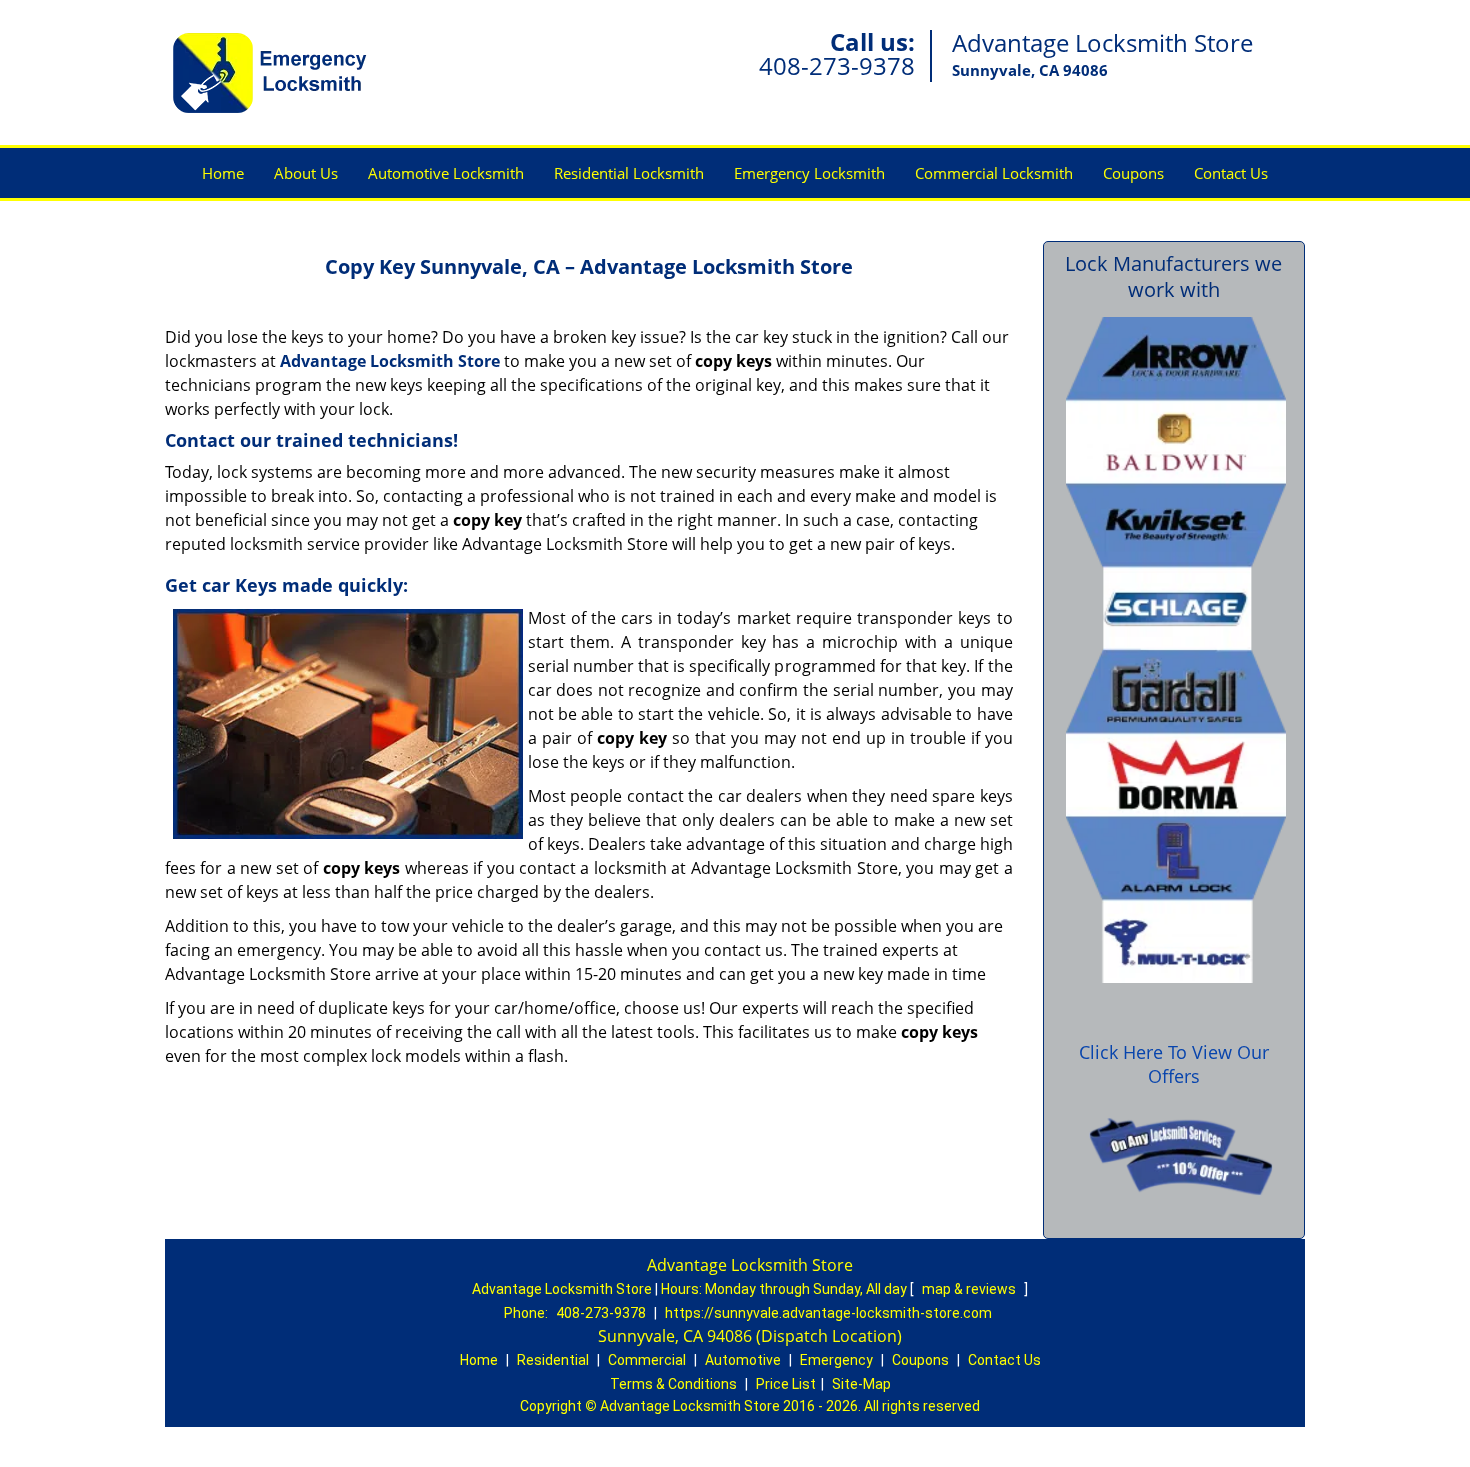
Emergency (836, 1360)
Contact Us (1231, 173)
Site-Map (861, 1384)
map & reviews (970, 1289)
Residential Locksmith (629, 173)
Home (223, 173)
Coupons (1133, 173)
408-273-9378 (837, 65)
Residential (553, 1360)
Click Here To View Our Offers (1174, 1064)
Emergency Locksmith (809, 173)
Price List (786, 1384)
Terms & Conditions (673, 1384)
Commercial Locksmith (994, 173)
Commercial (647, 1360)
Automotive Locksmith (446, 173)
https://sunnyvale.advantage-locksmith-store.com (828, 1313)
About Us (306, 173)
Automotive (743, 1360)
